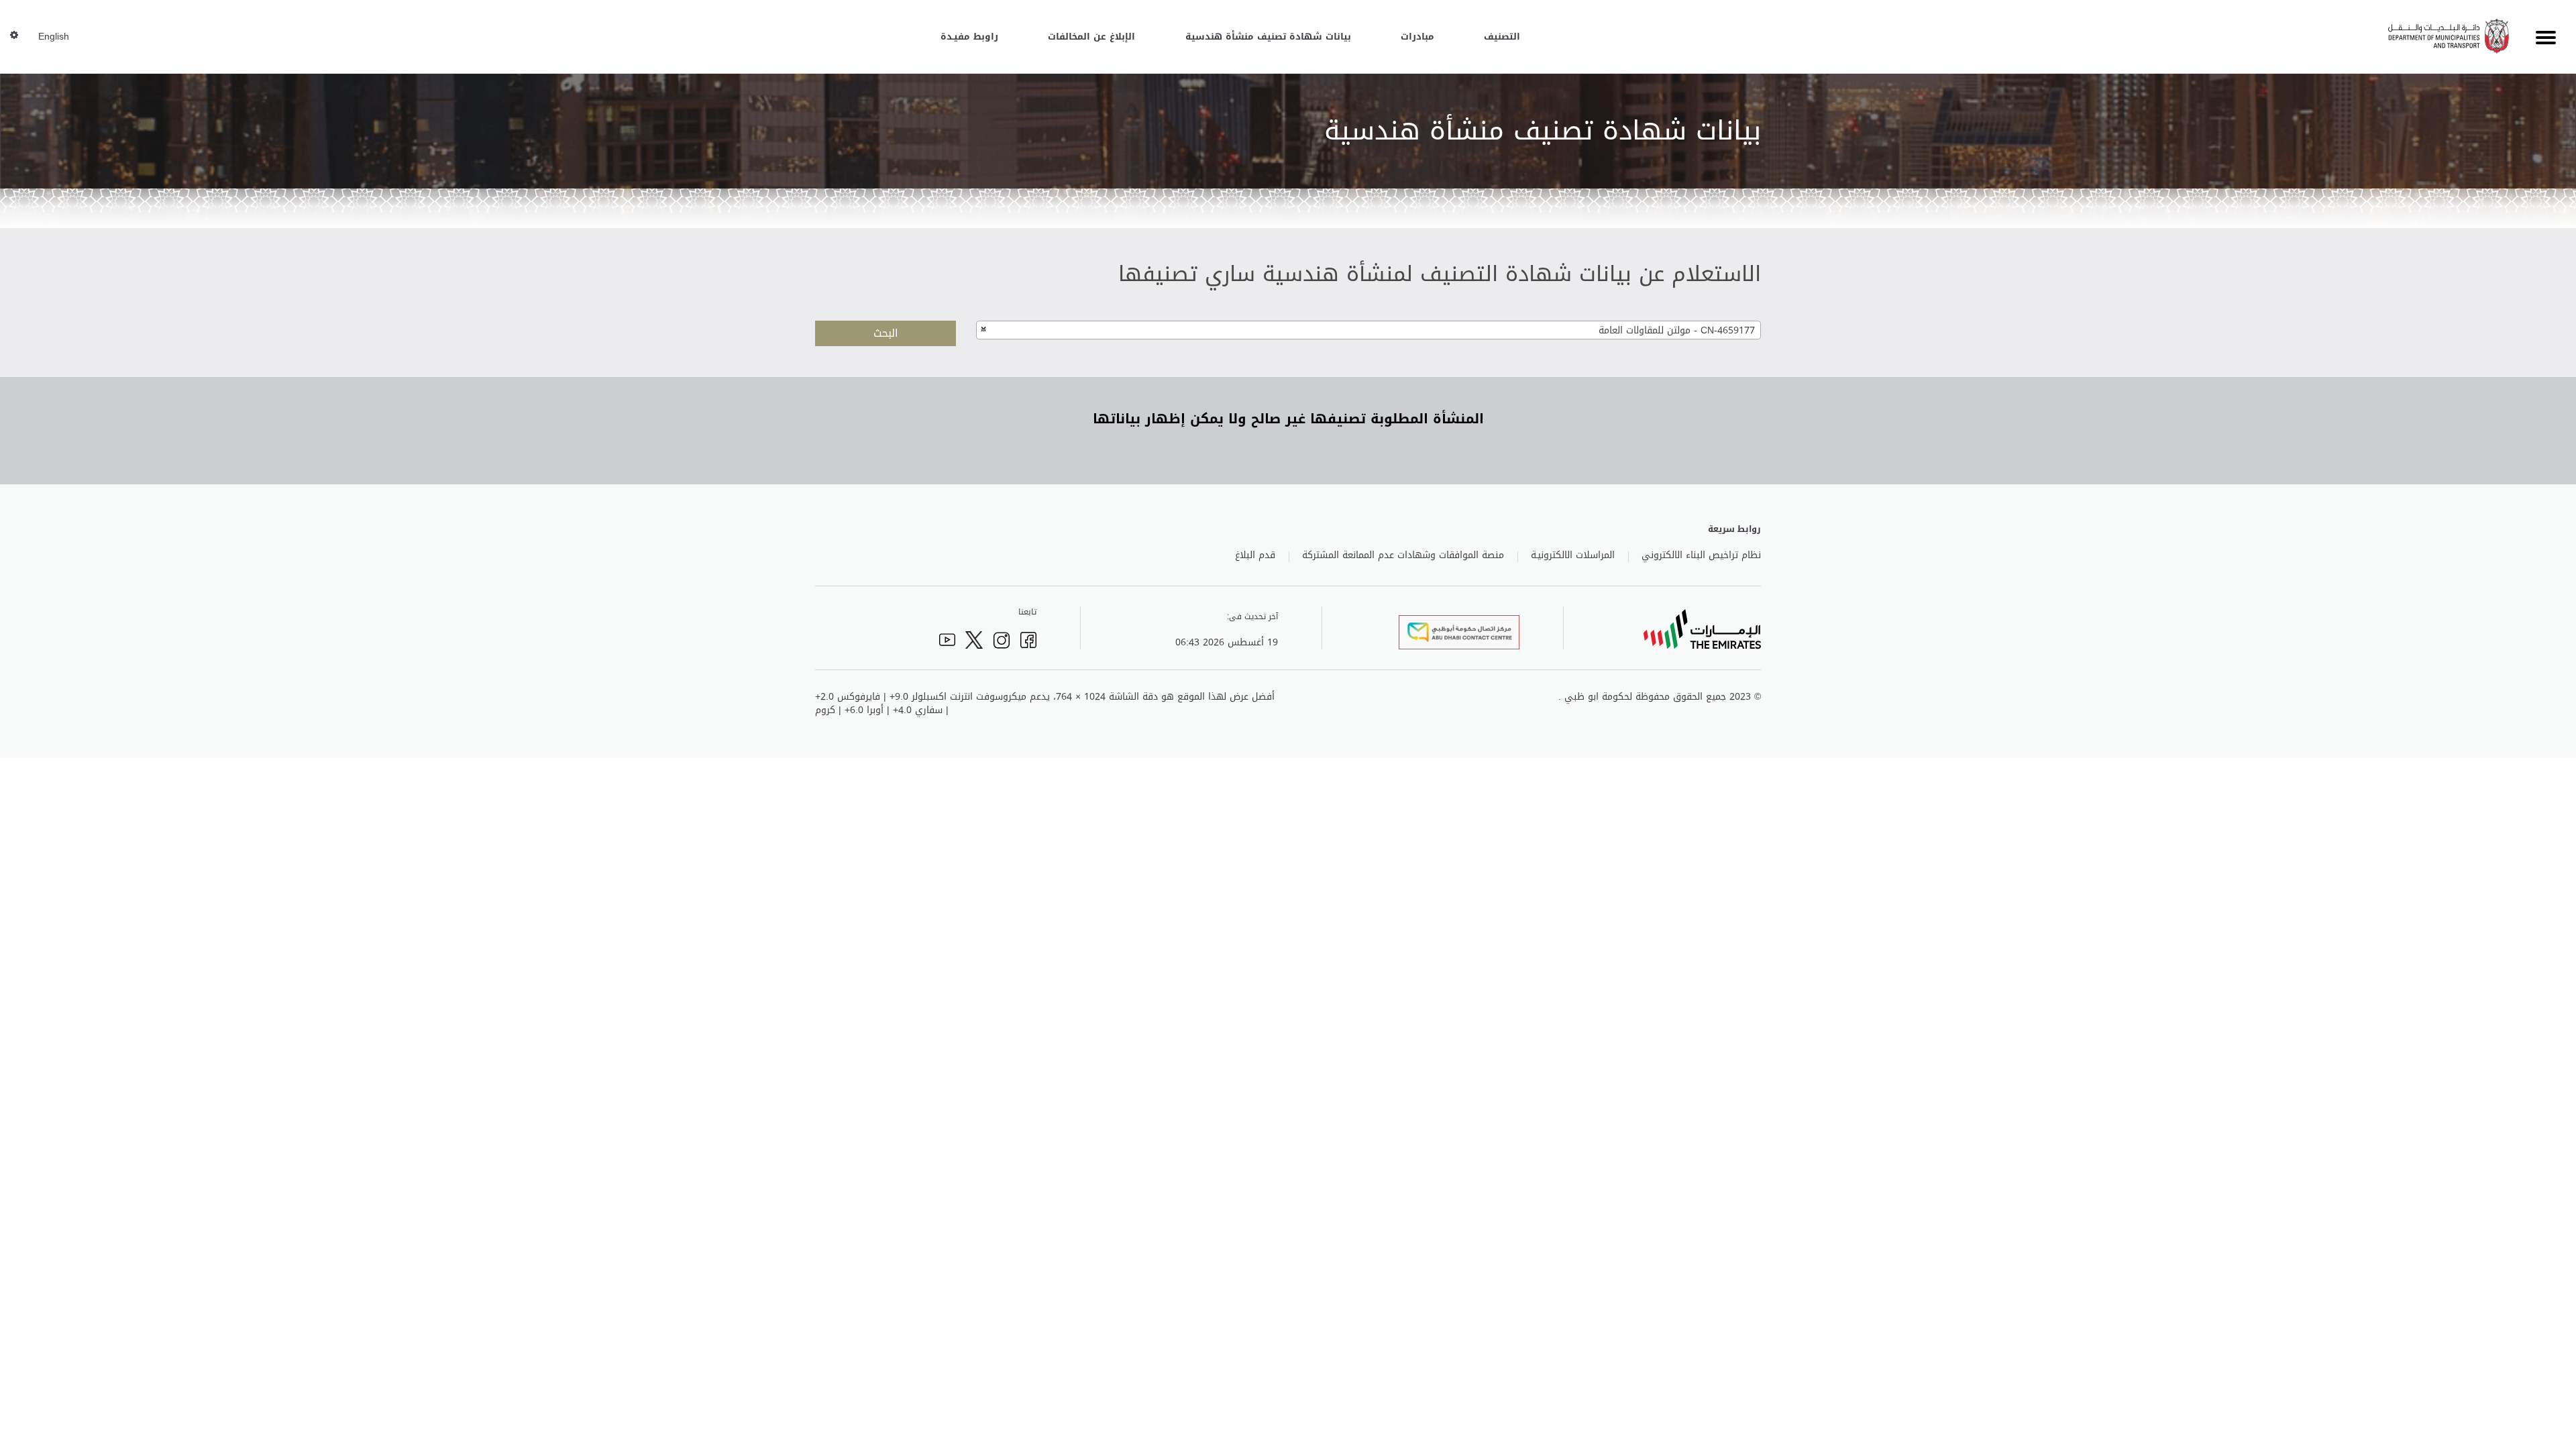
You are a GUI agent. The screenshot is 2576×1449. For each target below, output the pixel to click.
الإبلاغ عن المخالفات (1091, 37)
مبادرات (1417, 37)
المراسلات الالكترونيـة (1573, 555)
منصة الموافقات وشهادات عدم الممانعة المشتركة (1403, 555)
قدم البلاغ (1255, 555)
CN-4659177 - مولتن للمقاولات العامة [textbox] (1677, 330)
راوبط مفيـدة (969, 37)
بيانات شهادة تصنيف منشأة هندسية (1268, 37)
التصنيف (1502, 37)
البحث (886, 333)
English (54, 37)
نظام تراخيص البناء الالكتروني (1701, 555)
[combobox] (1368, 330)
